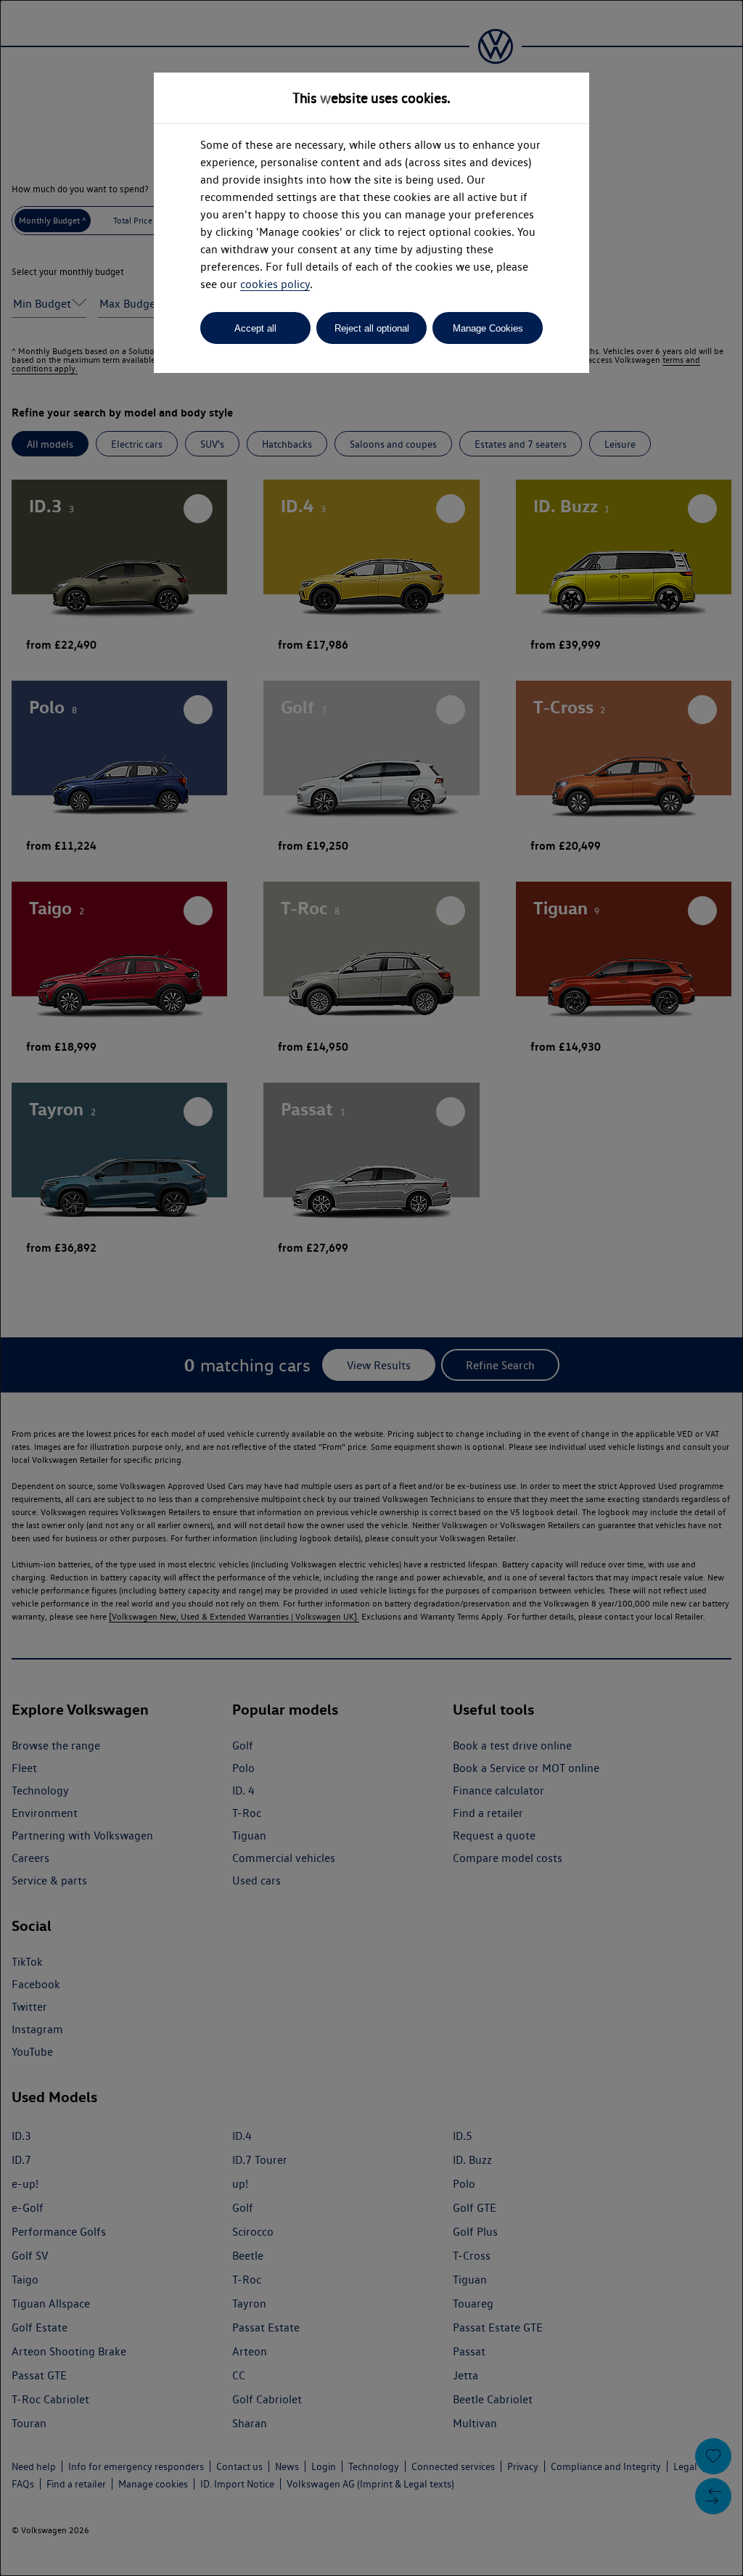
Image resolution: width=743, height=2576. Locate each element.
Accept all (255, 328)
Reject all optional (372, 328)
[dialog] (371, 1288)
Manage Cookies (488, 328)
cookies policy (275, 284)
